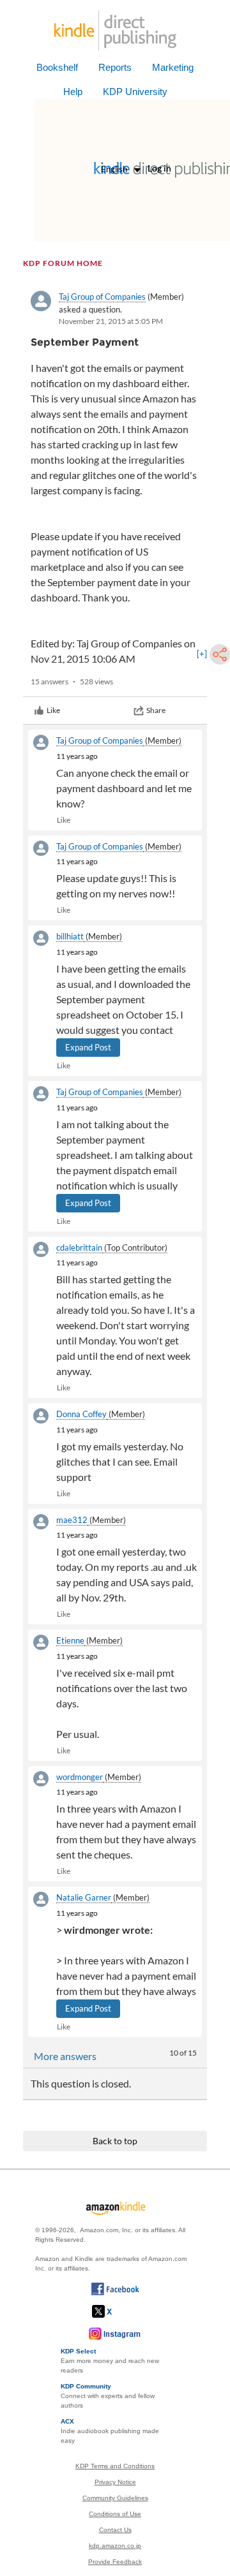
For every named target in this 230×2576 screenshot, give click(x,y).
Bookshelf (57, 67)
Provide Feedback (115, 2562)
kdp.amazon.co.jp (115, 2546)
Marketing (173, 67)
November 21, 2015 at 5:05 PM (111, 321)
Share (156, 710)
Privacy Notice (115, 2482)
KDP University (135, 92)
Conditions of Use (115, 2514)
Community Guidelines (115, 2498)
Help (73, 92)
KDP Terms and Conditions (115, 2466)
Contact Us (115, 2530)
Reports (115, 67)
